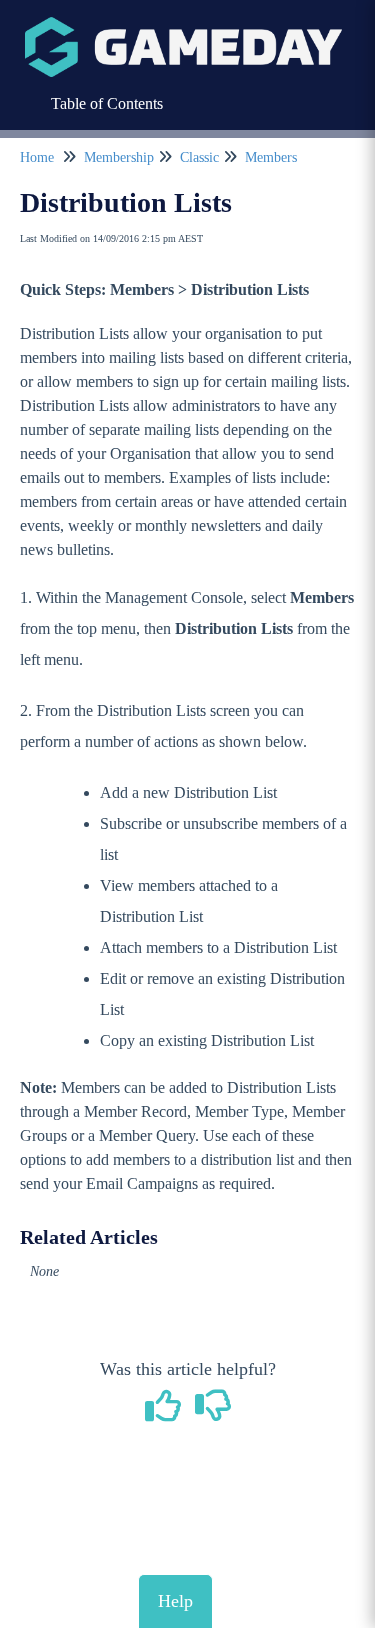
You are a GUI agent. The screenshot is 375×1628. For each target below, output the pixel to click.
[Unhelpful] (212, 1413)
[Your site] (183, 26)
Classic (199, 157)
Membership (119, 157)
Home (37, 157)
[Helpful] (165, 1413)
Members (271, 157)
